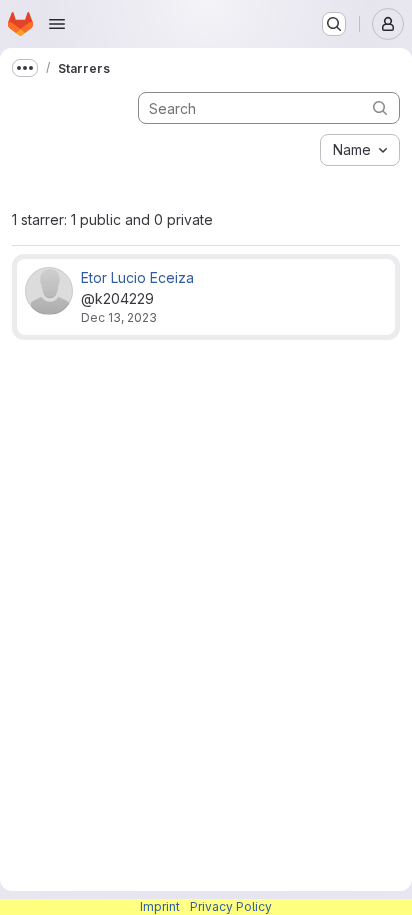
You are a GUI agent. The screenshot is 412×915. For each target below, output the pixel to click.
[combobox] (360, 150)
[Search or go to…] (334, 24)
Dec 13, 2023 (119, 317)
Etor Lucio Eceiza (137, 277)
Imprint (160, 906)
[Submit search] (380, 107)
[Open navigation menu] (57, 24)
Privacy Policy (231, 906)
